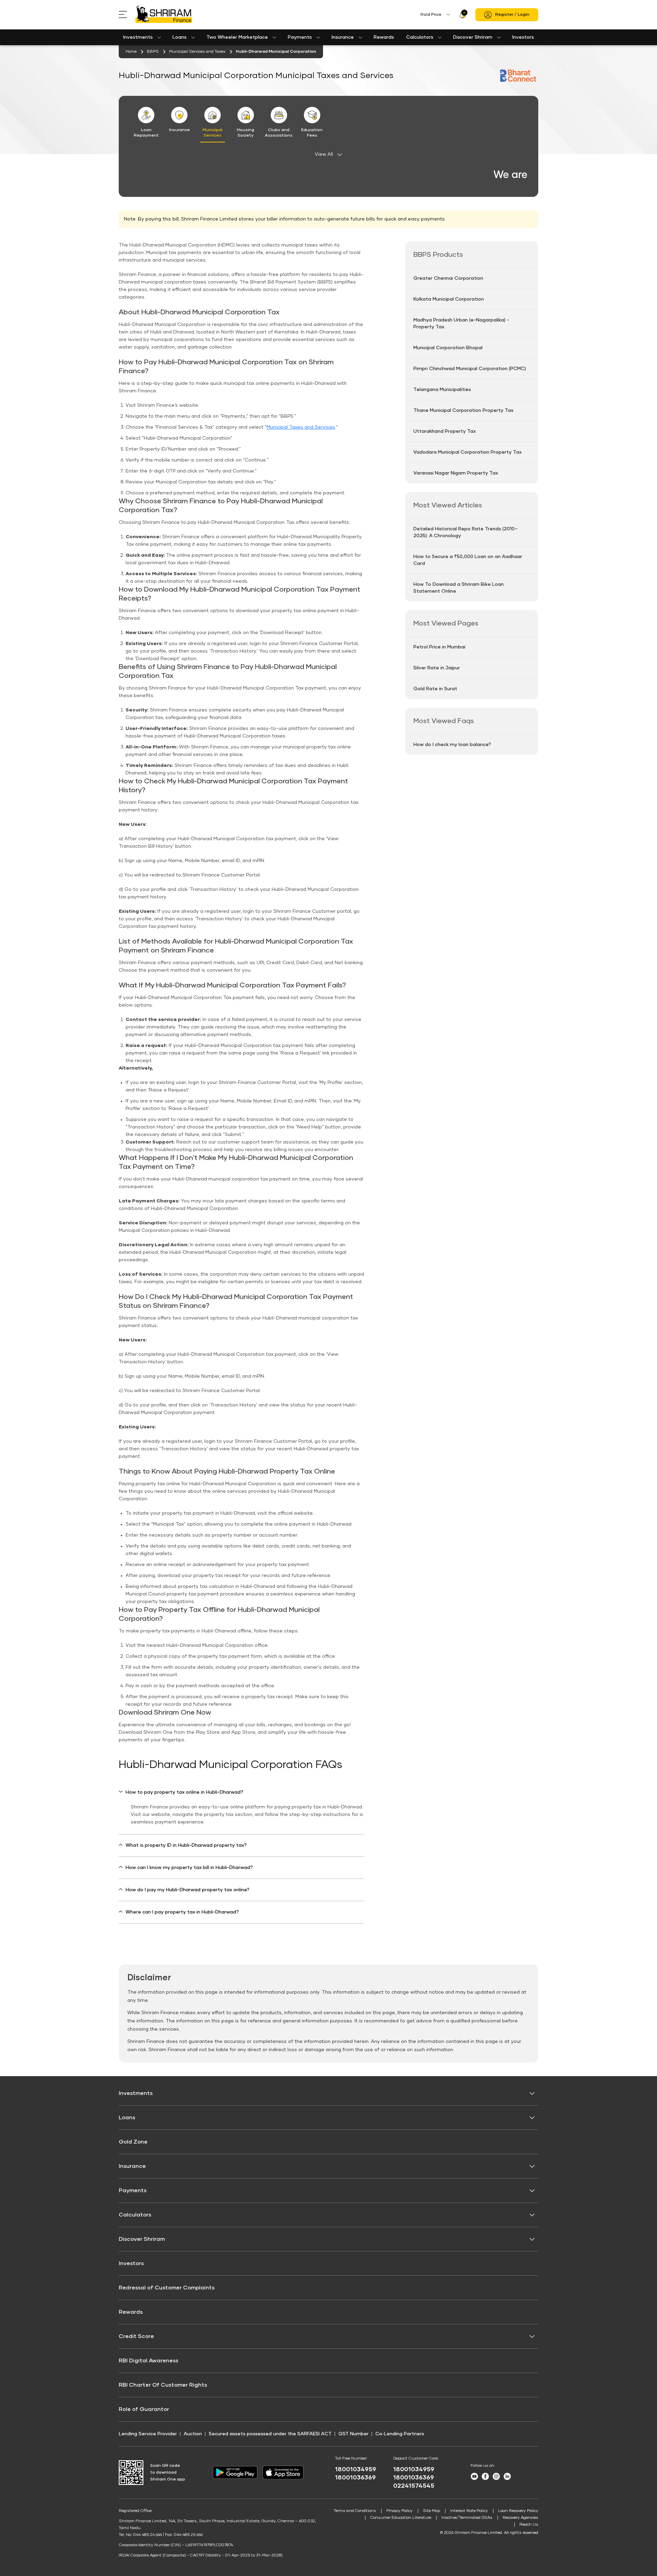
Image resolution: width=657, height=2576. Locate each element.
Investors (523, 37)
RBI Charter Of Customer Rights (163, 2385)
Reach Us (529, 2525)
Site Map (431, 2511)
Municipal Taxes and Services (301, 427)
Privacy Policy (400, 2511)
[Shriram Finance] (164, 15)
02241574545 (414, 2486)
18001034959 (356, 2470)
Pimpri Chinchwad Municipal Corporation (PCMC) (470, 369)
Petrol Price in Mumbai (439, 647)
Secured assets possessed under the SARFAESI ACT (270, 2434)
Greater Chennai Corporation (448, 278)
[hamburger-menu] (127, 15)
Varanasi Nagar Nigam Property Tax (456, 473)
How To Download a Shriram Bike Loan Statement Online (459, 588)
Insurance (343, 37)
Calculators (420, 37)
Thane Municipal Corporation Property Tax (463, 411)
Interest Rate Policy (469, 2511)
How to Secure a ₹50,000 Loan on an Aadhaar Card (468, 560)
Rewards (384, 37)
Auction (193, 2434)
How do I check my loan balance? (452, 745)
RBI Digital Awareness (149, 2361)
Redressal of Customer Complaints (167, 2288)
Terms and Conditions (355, 2511)
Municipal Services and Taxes (197, 52)
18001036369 (355, 2478)
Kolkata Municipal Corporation (449, 299)
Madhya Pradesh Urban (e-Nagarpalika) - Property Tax (461, 324)
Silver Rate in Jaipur (437, 668)
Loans (179, 37)
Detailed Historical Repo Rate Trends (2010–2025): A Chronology (466, 532)
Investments (138, 37)
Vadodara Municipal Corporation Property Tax (467, 452)
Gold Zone (133, 2142)
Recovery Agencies (520, 2518)
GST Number (353, 2434)
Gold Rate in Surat (435, 689)
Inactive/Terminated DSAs (467, 2518)
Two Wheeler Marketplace (237, 37)
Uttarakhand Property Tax (445, 431)
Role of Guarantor (144, 2409)
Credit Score (136, 2336)
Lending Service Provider (148, 2434)
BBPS (153, 52)
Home (131, 52)
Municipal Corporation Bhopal (448, 348)
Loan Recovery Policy (518, 2511)
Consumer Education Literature (401, 2518)
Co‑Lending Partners (400, 2434)
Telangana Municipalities (442, 390)
